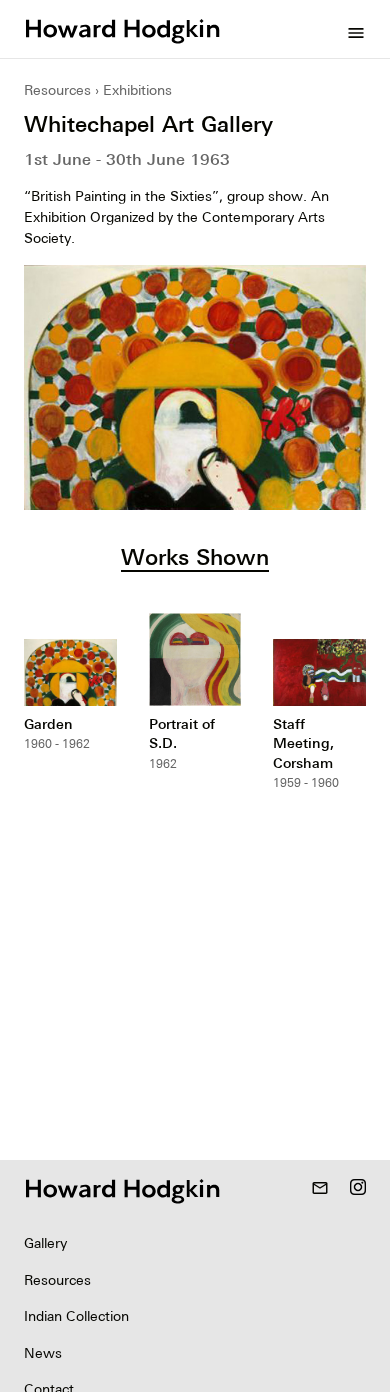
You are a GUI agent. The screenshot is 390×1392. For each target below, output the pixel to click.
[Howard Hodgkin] (122, 29)
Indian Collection (76, 1316)
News (43, 1353)
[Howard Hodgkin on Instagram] (358, 1189)
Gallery (45, 1243)
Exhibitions (137, 90)
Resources (57, 90)
